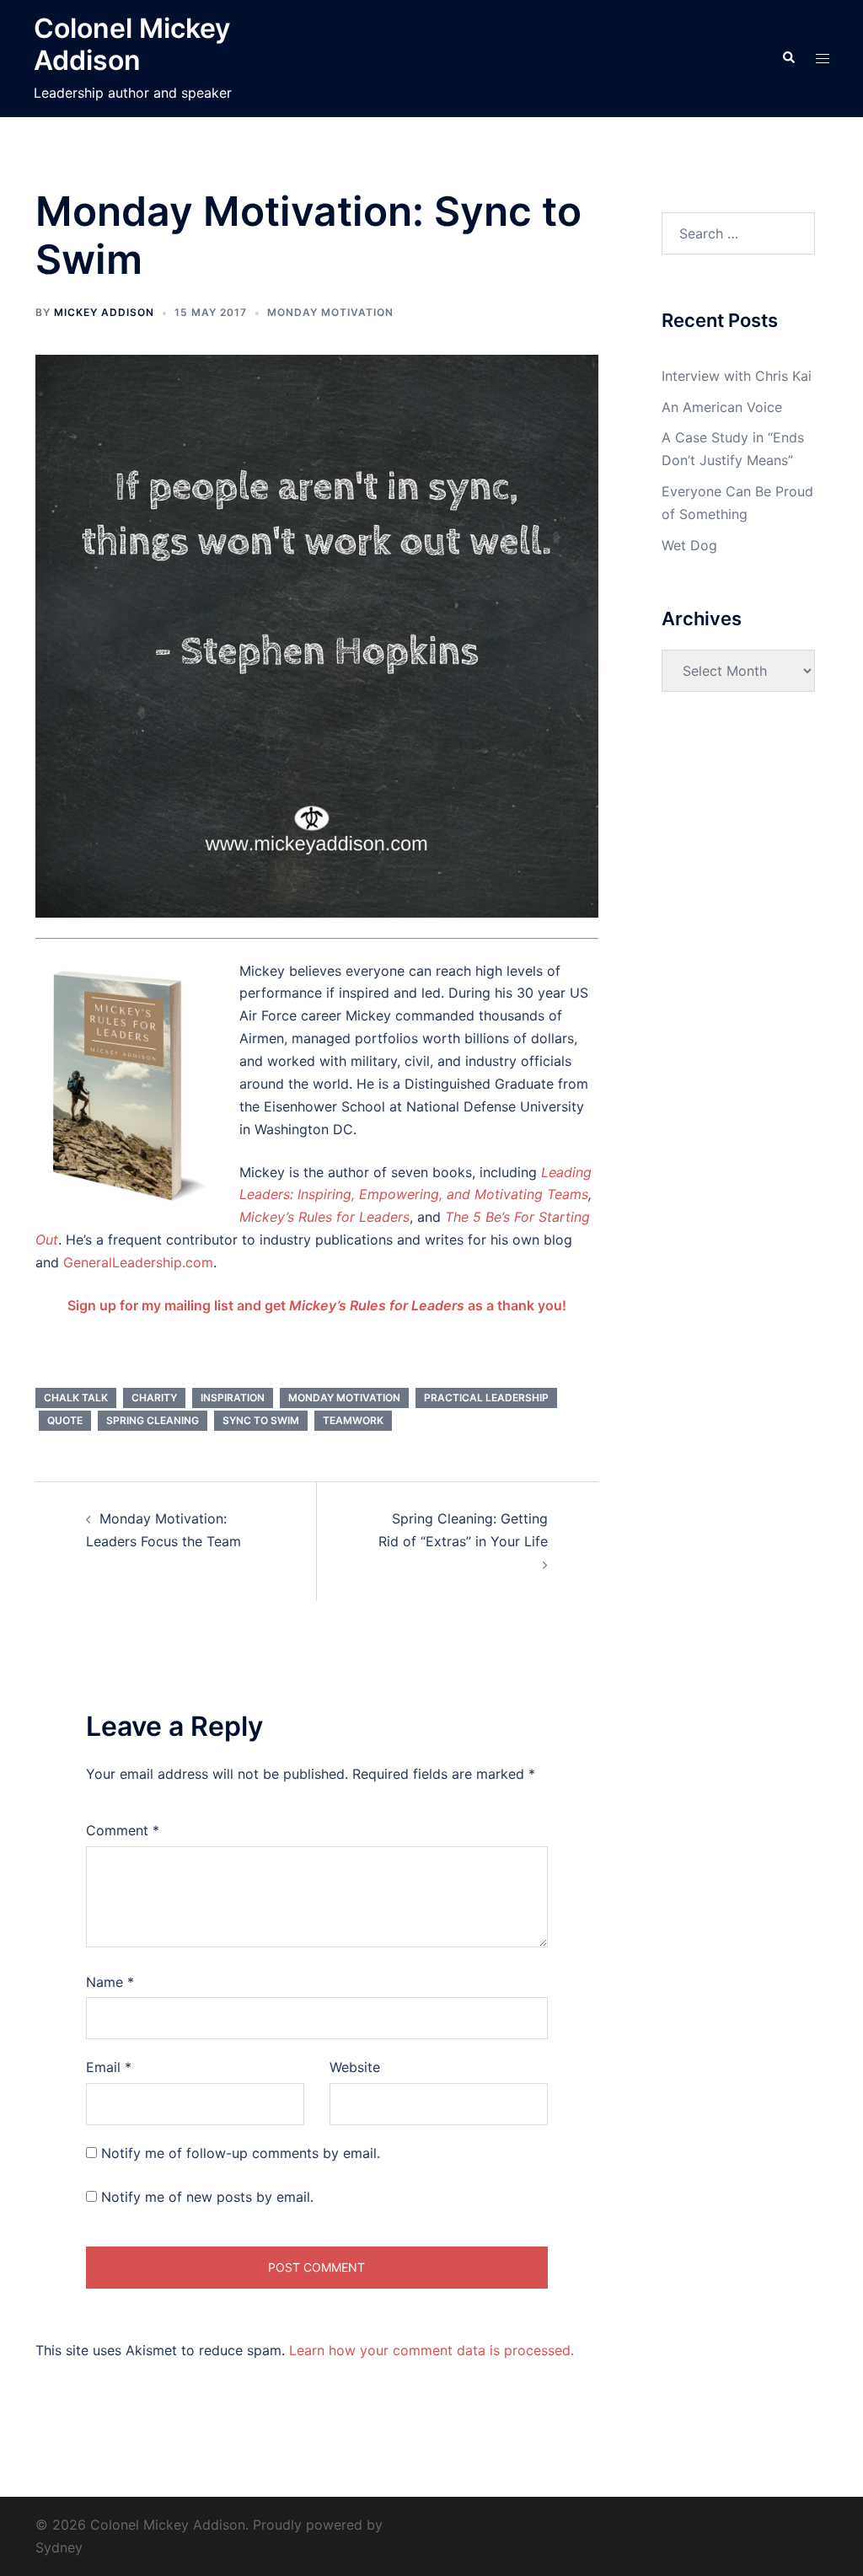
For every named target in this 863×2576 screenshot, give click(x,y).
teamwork (353, 1420)
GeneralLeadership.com (138, 1262)
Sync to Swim (261, 1420)
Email (109, 2067)
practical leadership (486, 1398)
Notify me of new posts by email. (207, 2197)
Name (110, 1982)
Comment (123, 1830)
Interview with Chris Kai (737, 376)
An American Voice (722, 407)
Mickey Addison (104, 312)
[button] (788, 58)
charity (154, 1398)
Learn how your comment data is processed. (431, 2350)
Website (355, 2067)
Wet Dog (689, 545)
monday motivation (344, 1398)
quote (65, 1420)
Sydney (59, 2547)
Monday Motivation (330, 312)
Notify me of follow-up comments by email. (241, 2153)
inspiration (233, 1398)
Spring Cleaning (153, 1420)
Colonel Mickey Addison (132, 44)
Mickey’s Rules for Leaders (324, 1217)
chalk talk (76, 1398)
